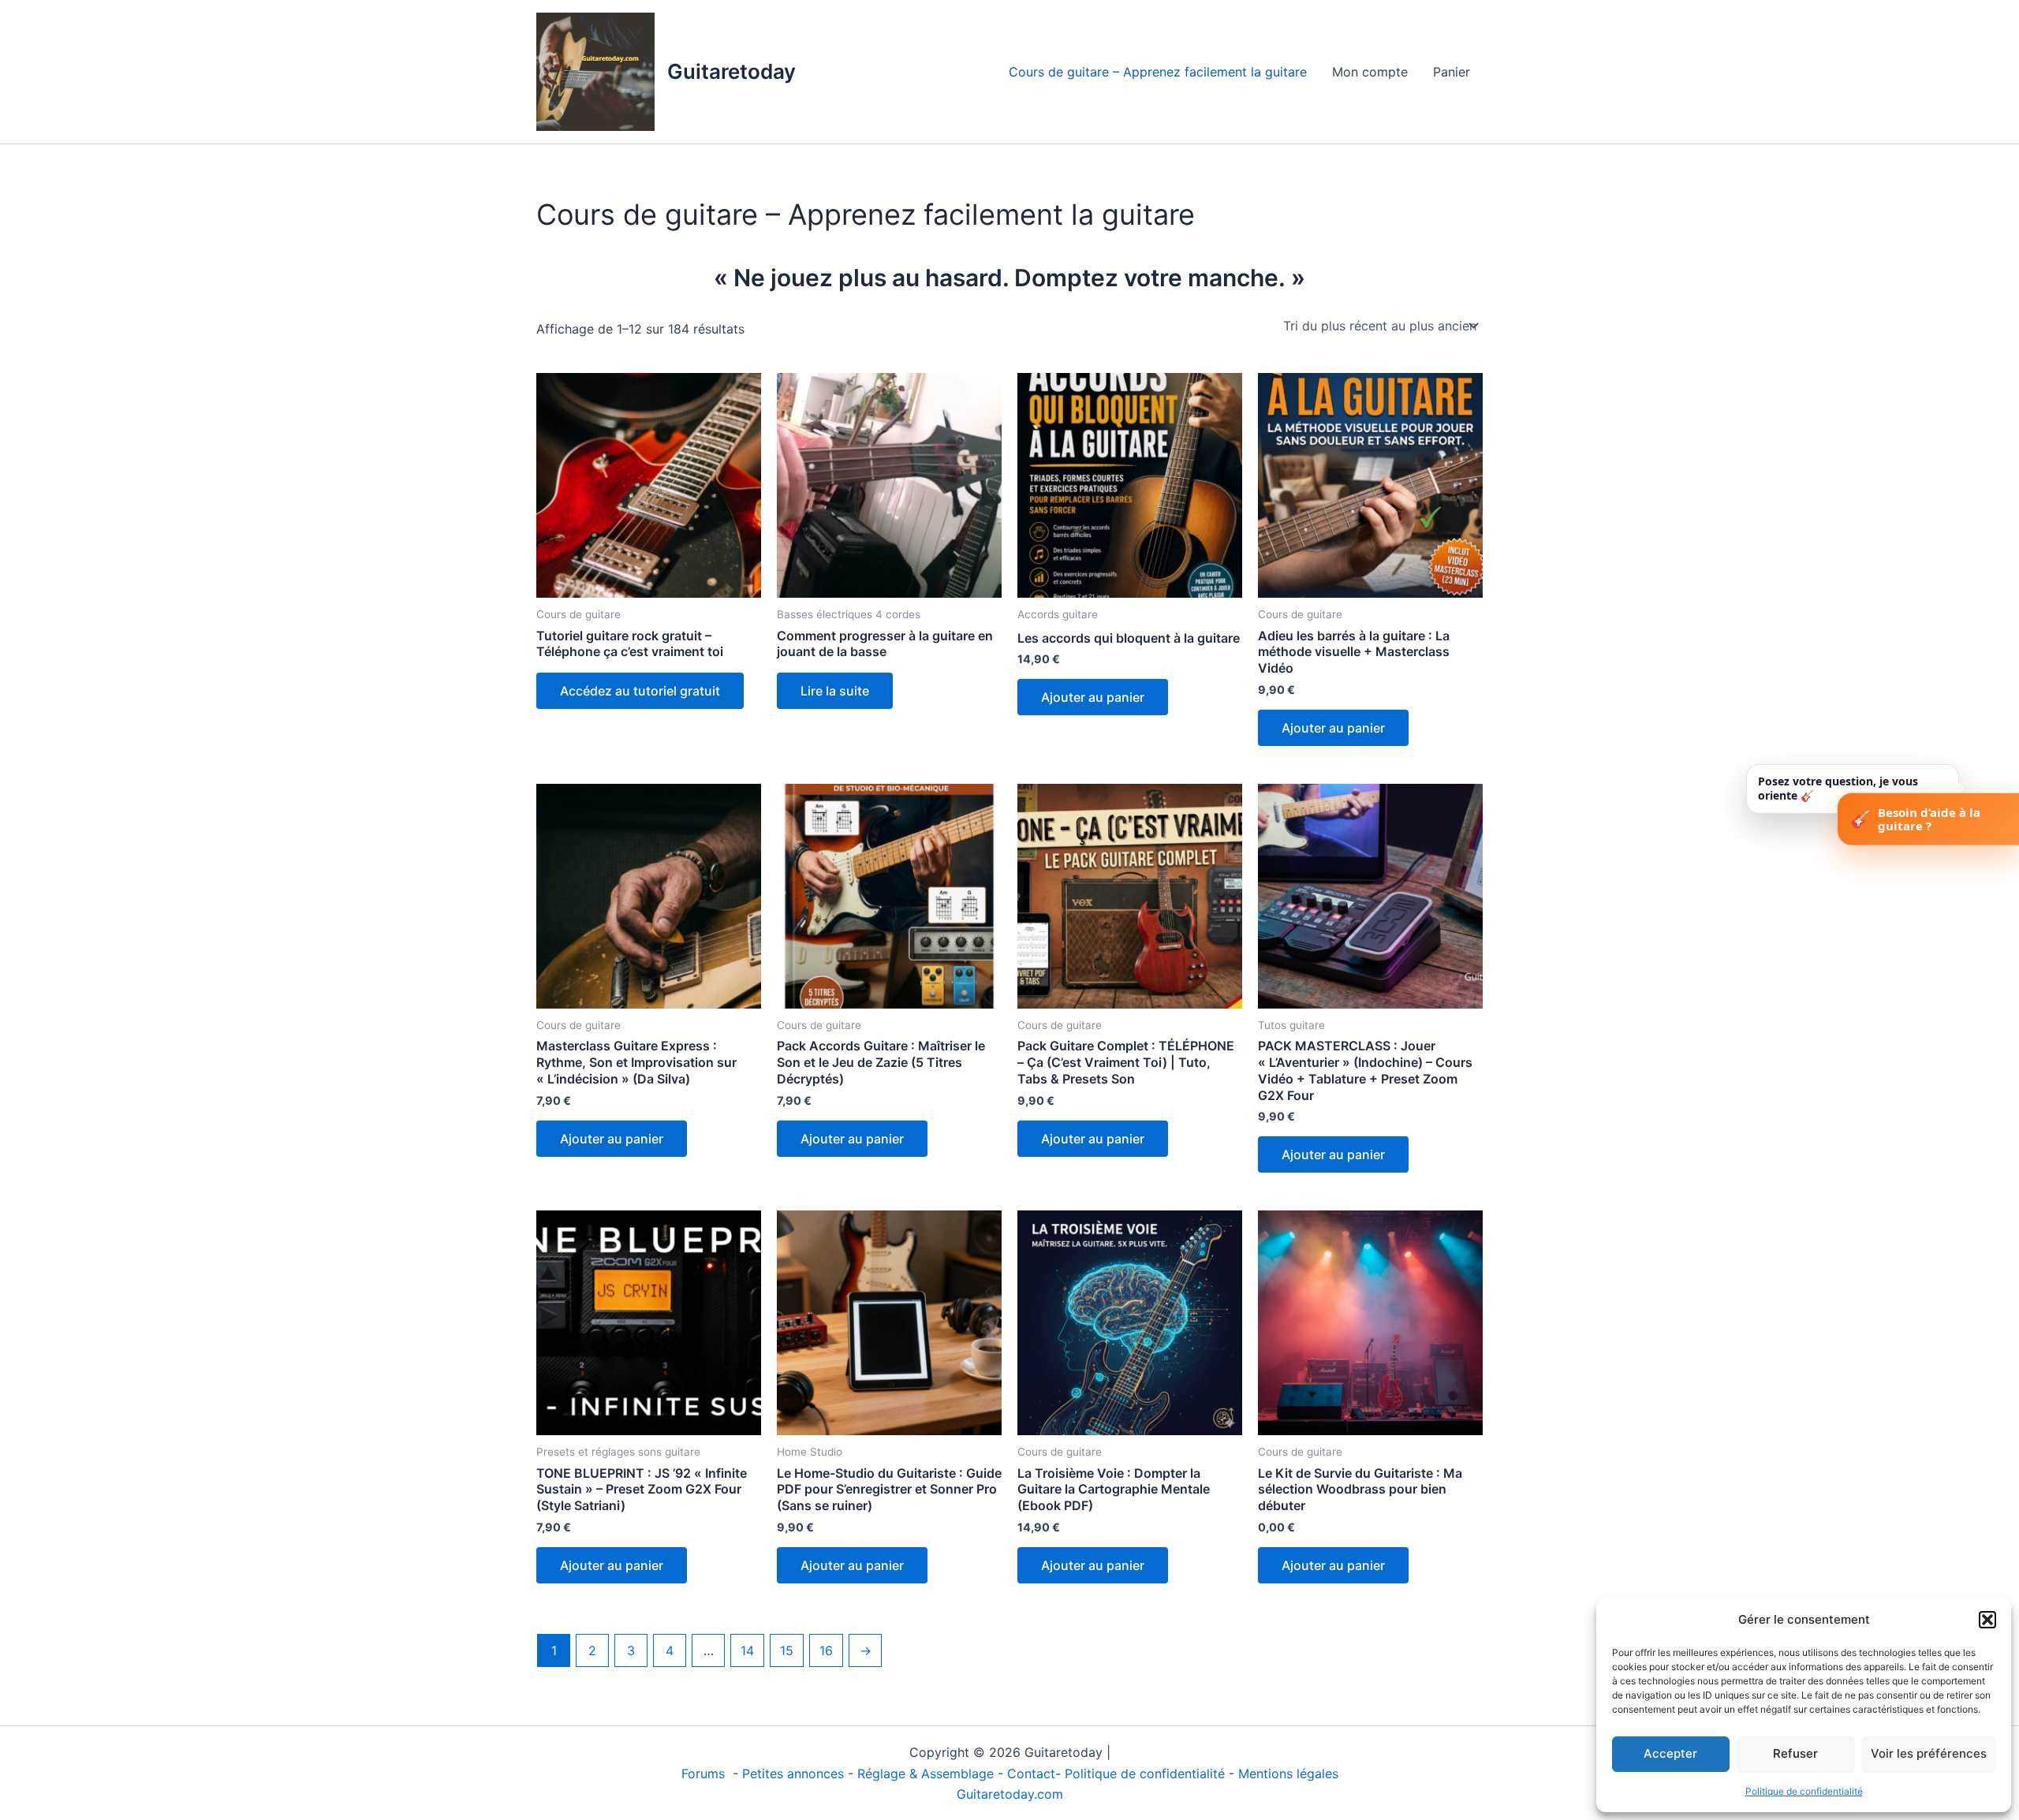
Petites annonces (793, 1773)
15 (787, 1650)
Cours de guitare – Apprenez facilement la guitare (1158, 72)
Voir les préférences (1929, 1753)
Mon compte (1370, 72)
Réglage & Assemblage (927, 1773)
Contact (1031, 1773)
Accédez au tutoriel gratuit (640, 691)
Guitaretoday (731, 71)
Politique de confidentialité (1804, 1791)
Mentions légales (1288, 1773)
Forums (705, 1773)
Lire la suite (835, 691)
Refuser (1795, 1753)
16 (826, 1650)
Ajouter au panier (1093, 697)
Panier (1452, 72)
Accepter (1670, 1753)
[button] (1987, 1620)
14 (747, 1650)
